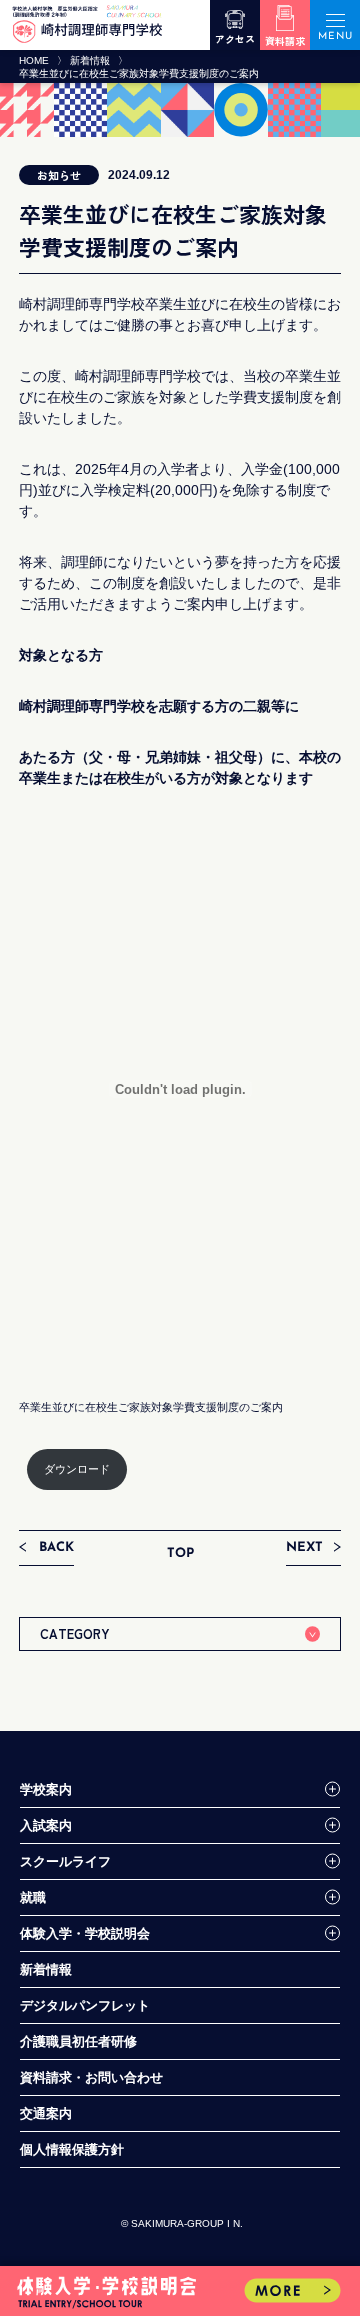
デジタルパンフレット (85, 2005)
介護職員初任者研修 (78, 2041)
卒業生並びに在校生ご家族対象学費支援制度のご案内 (151, 1407)
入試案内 (46, 1825)
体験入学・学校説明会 (85, 1933)
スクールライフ (65, 1861)
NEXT (304, 1547)
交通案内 (46, 2113)
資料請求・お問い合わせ (91, 2077)
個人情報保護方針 (72, 2149)
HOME (34, 61)
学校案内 (46, 1789)
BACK (56, 1547)
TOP (180, 1553)
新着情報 (90, 61)
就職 (33, 1897)
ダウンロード (77, 1469)
